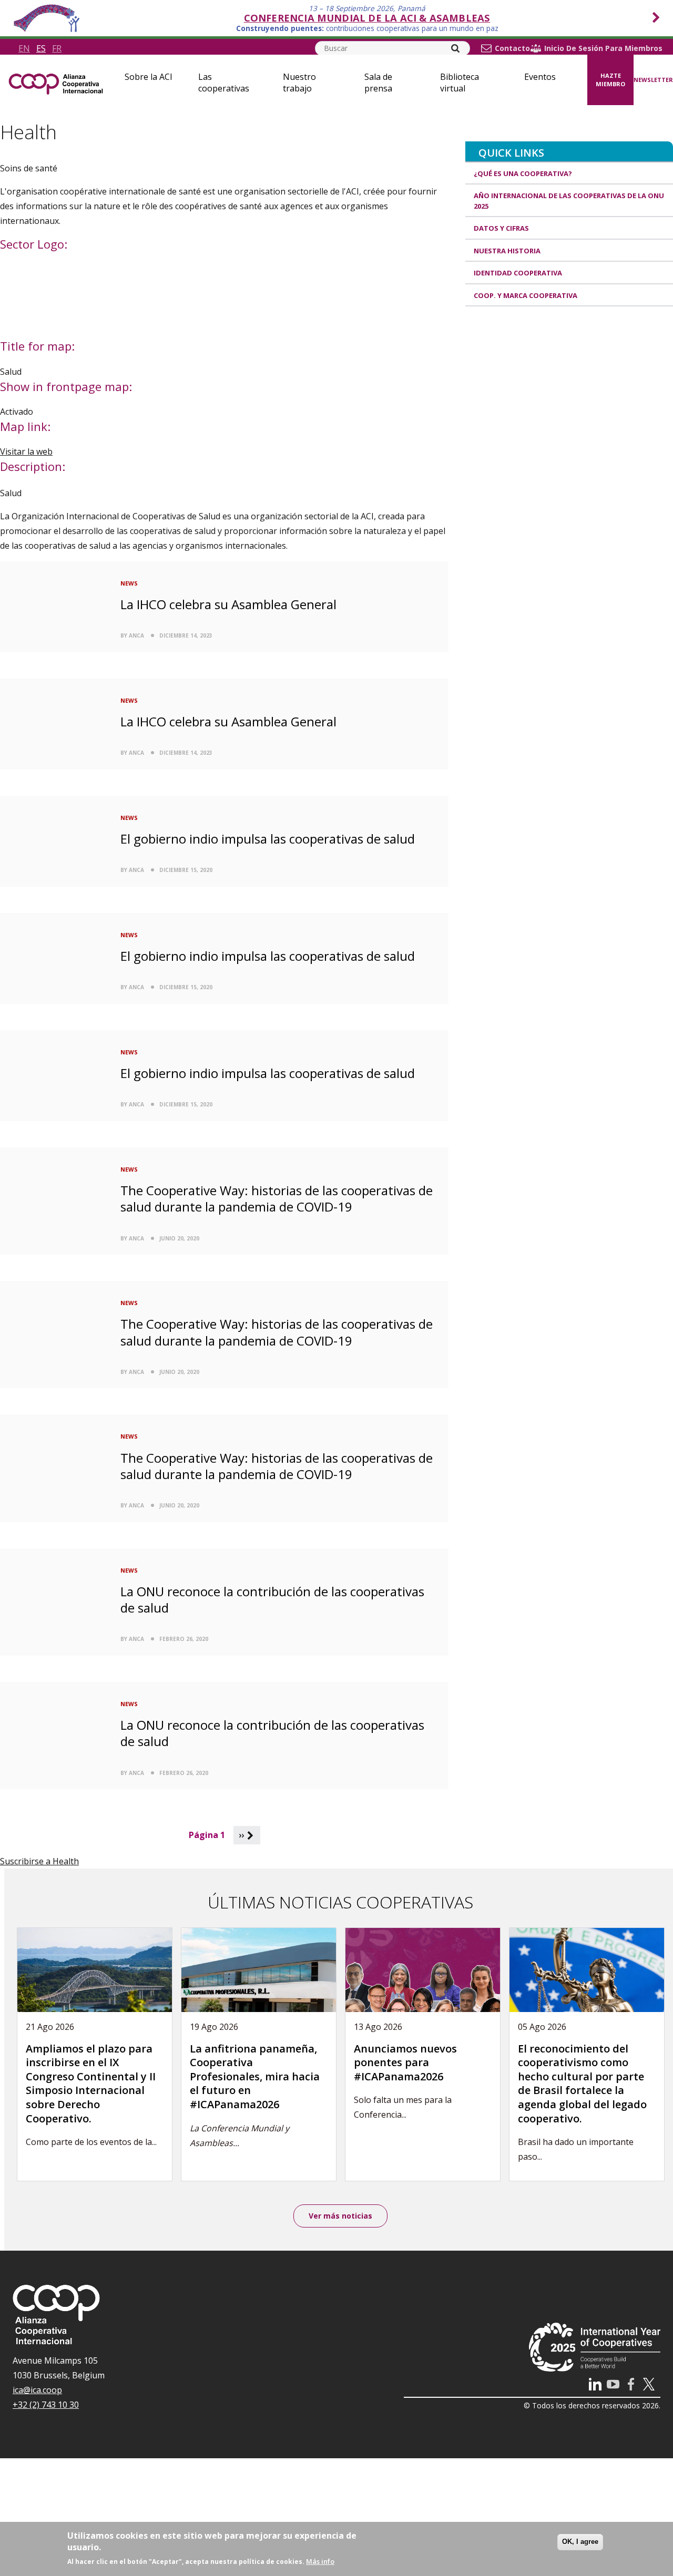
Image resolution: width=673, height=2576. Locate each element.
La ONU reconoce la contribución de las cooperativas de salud (272, 1599)
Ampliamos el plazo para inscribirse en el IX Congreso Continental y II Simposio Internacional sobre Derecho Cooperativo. (91, 2084)
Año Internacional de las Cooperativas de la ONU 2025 (569, 201)
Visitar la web (26, 451)
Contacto (512, 48)
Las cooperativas (224, 83)
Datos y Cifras (501, 228)
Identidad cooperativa (518, 273)
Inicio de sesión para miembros (603, 48)
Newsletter (653, 80)
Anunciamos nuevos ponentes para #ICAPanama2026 (405, 2062)
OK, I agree (580, 2542)
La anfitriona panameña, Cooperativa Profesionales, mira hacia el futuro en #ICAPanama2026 (255, 2076)
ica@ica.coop (37, 2390)
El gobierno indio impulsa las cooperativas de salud (268, 839)
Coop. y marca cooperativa (526, 295)
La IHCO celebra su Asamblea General (228, 604)
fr (57, 48)
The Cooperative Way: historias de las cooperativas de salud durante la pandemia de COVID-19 (277, 1198)
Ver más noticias (340, 2216)
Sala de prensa (378, 83)
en (24, 48)
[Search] (455, 48)
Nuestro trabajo (299, 83)
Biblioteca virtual (460, 83)
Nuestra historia (507, 251)
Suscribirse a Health (39, 1861)
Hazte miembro (610, 80)
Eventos (540, 77)
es (41, 48)
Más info (320, 2561)
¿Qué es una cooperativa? (523, 173)
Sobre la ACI (149, 77)
